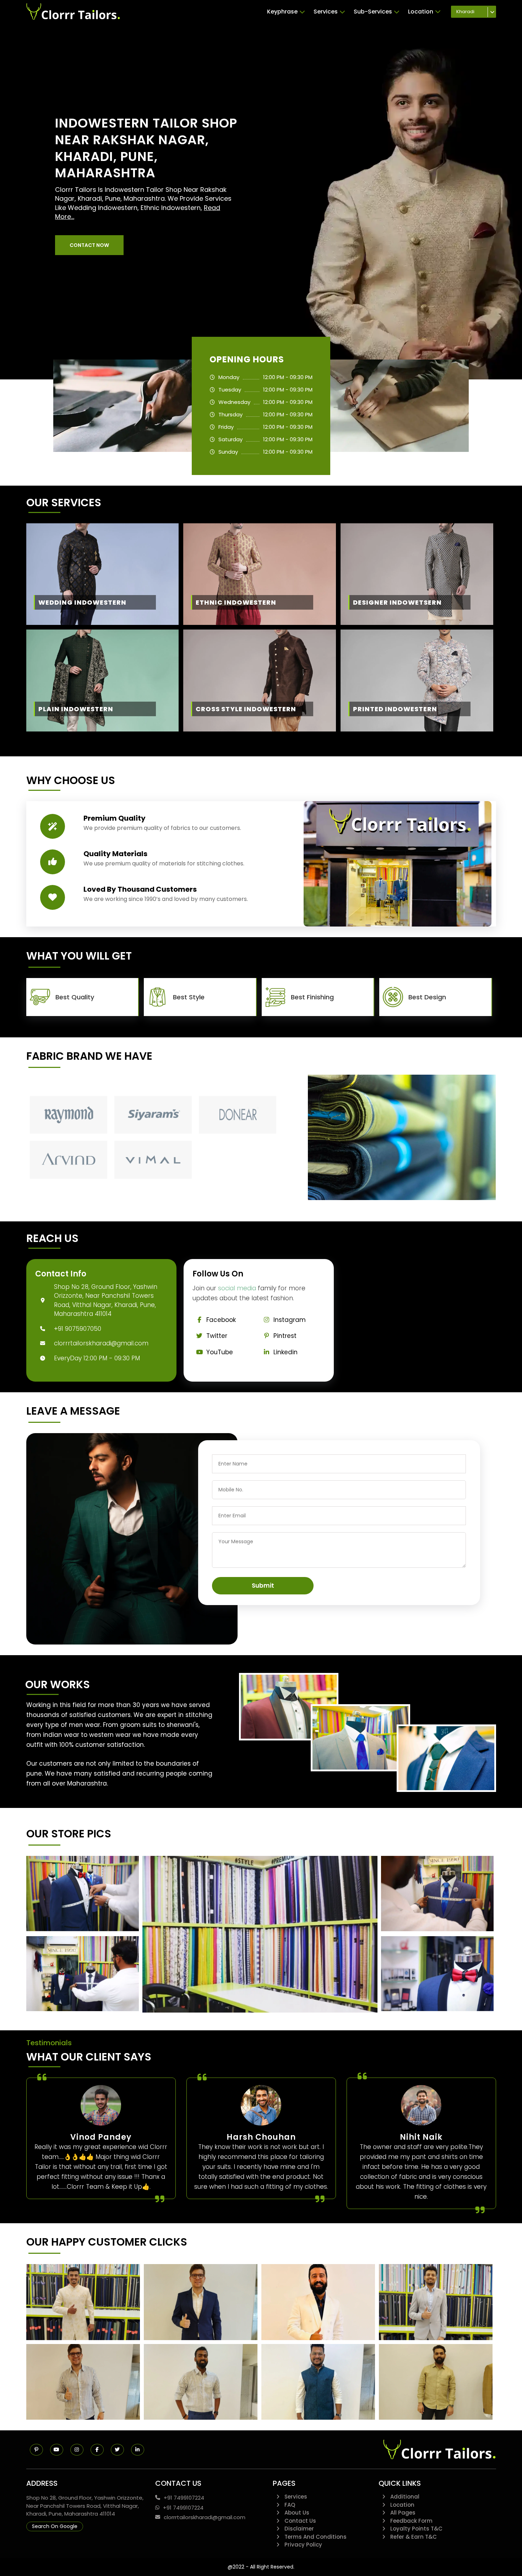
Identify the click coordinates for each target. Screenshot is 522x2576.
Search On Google (55, 2526)
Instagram (290, 1320)
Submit (263, 1586)
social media (237, 1288)
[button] (89, 245)
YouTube (220, 1352)
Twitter (217, 1336)
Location (421, 12)
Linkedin (286, 1352)
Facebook (221, 1320)
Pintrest (285, 1336)
